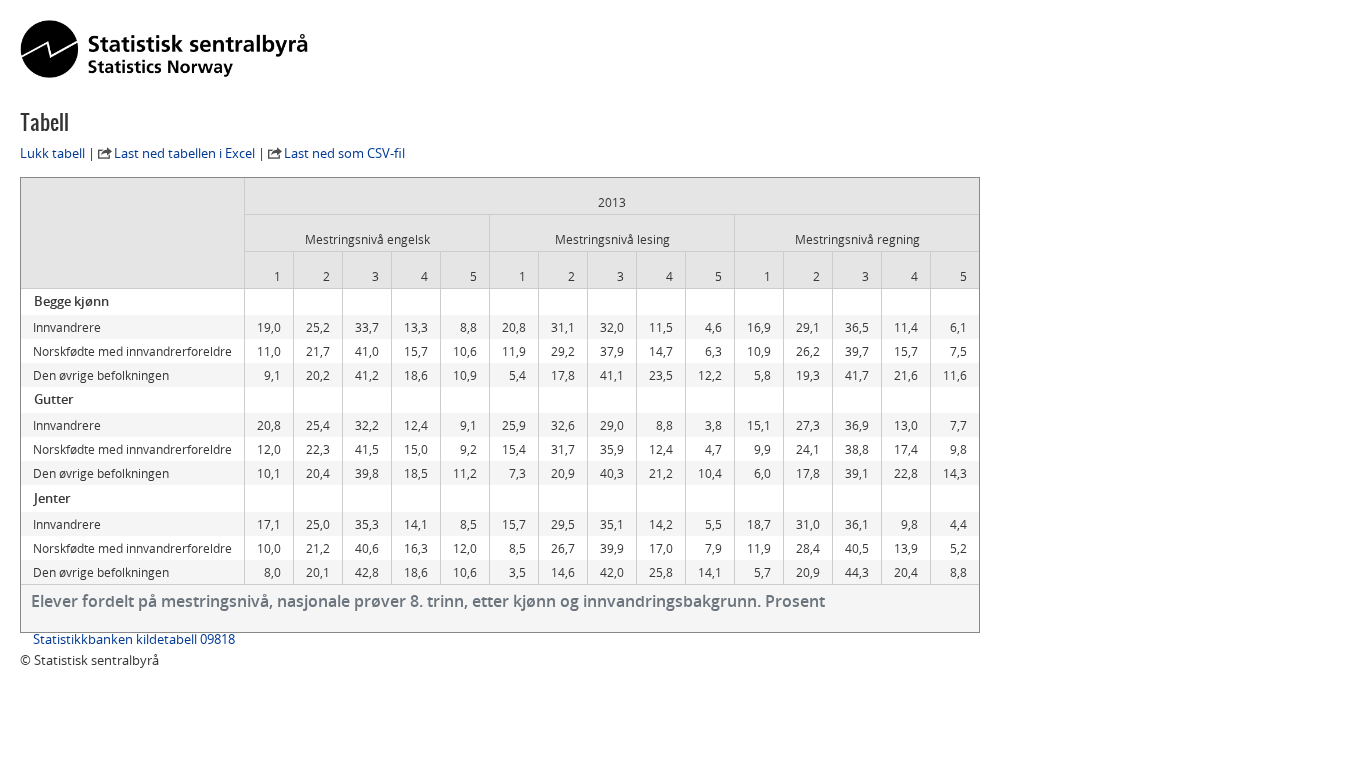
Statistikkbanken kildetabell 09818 (134, 639)
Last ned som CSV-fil (344, 153)
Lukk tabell (52, 153)
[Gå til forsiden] (164, 50)
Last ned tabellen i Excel (184, 153)
